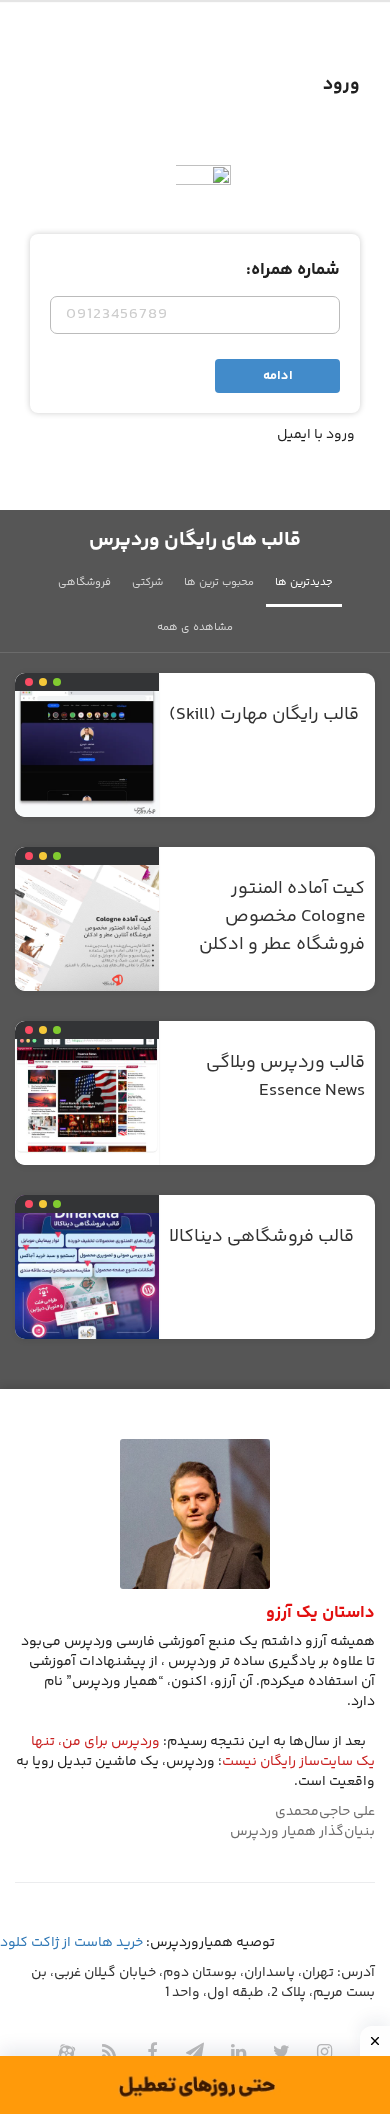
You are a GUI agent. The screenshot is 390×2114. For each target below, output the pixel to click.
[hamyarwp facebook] (152, 2052)
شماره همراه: (293, 270)
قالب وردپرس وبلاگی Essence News (285, 1077)
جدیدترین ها (304, 582)
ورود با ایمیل (316, 435)
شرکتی (147, 582)
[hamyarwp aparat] (66, 2052)
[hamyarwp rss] (109, 2052)
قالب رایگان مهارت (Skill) (264, 715)
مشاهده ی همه (195, 627)
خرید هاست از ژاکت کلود (71, 1943)
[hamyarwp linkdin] (238, 2052)
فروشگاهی (84, 582)
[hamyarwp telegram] (195, 2052)
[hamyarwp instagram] (324, 2052)
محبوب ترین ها (219, 582)
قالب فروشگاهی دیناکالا (261, 1237)
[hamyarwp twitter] (281, 2052)
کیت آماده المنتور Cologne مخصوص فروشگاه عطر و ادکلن (282, 917)
